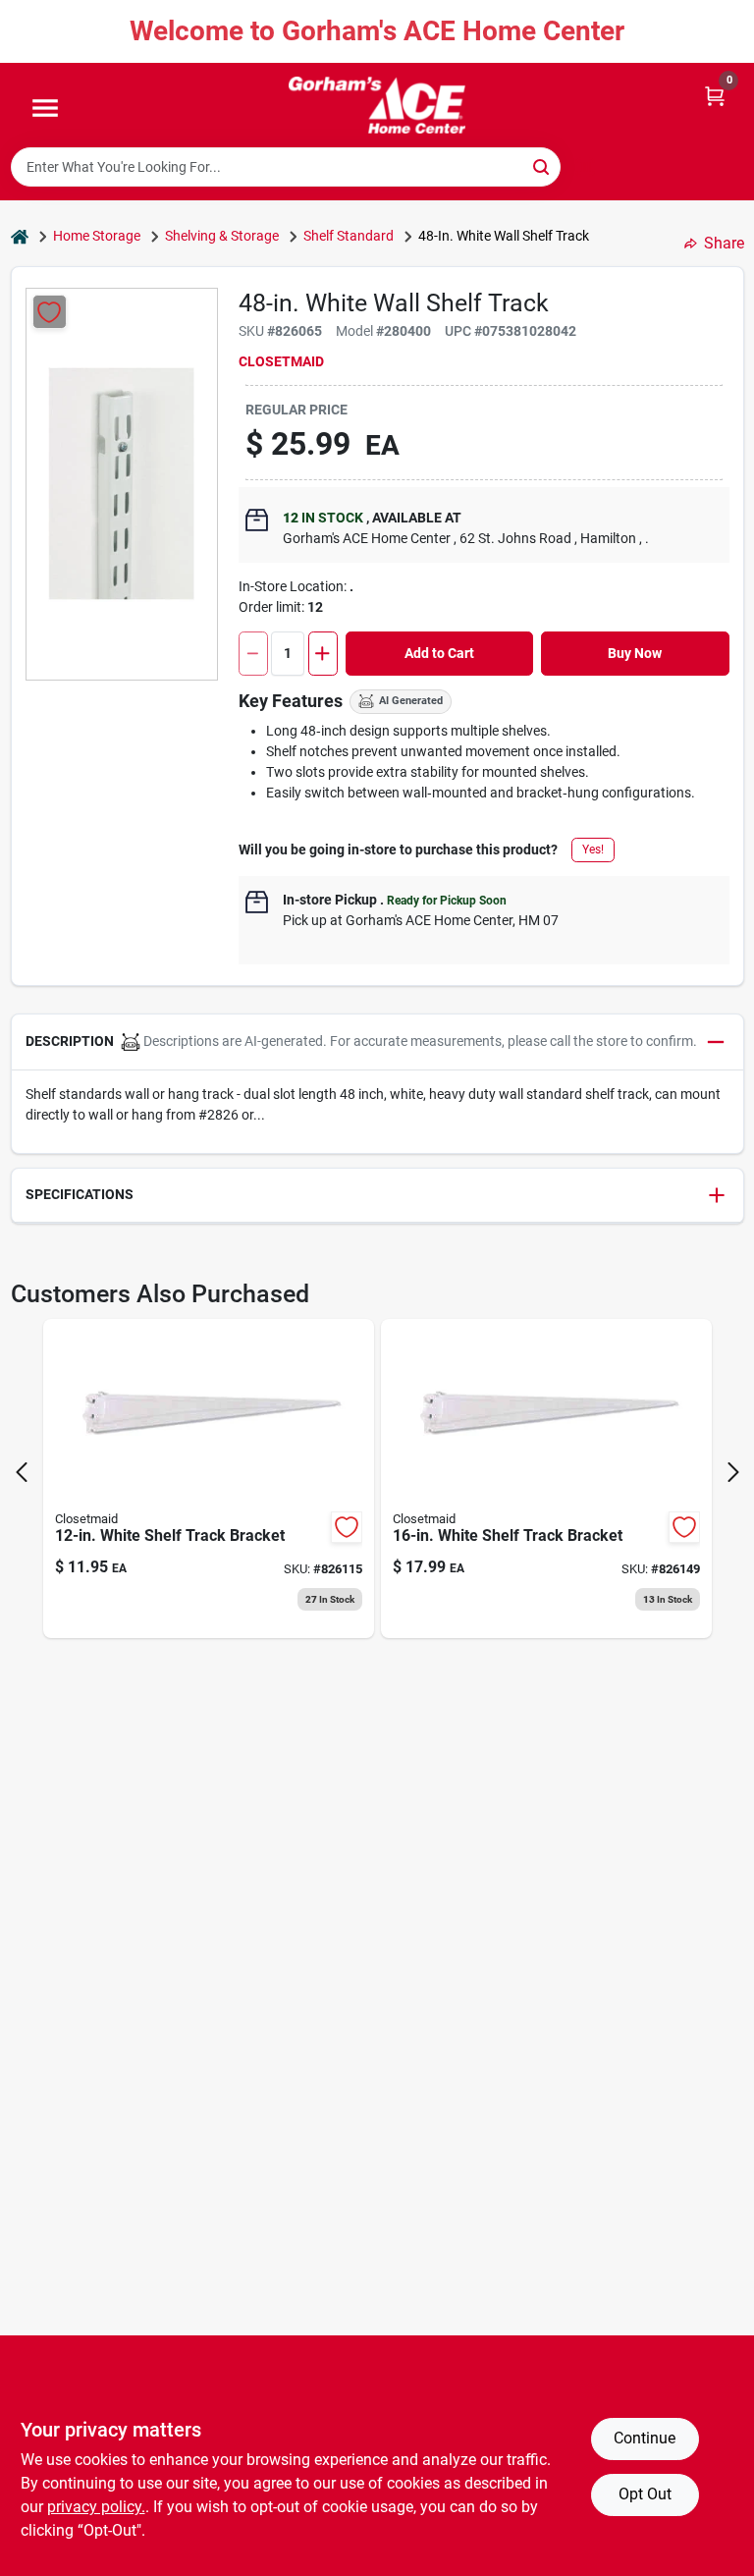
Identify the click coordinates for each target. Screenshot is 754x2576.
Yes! (593, 850)
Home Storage (97, 236)
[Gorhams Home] (377, 105)
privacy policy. (96, 2507)
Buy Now (635, 653)
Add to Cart (439, 653)
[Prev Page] (22, 1472)
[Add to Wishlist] (50, 312)
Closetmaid (281, 361)
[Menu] (45, 109)
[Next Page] (733, 1472)
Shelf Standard (349, 236)
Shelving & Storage (222, 236)
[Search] (542, 165)
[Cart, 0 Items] (715, 95)
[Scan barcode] (585, 167)
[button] (377, 1042)
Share (724, 243)
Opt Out (645, 2494)
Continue (645, 2438)
